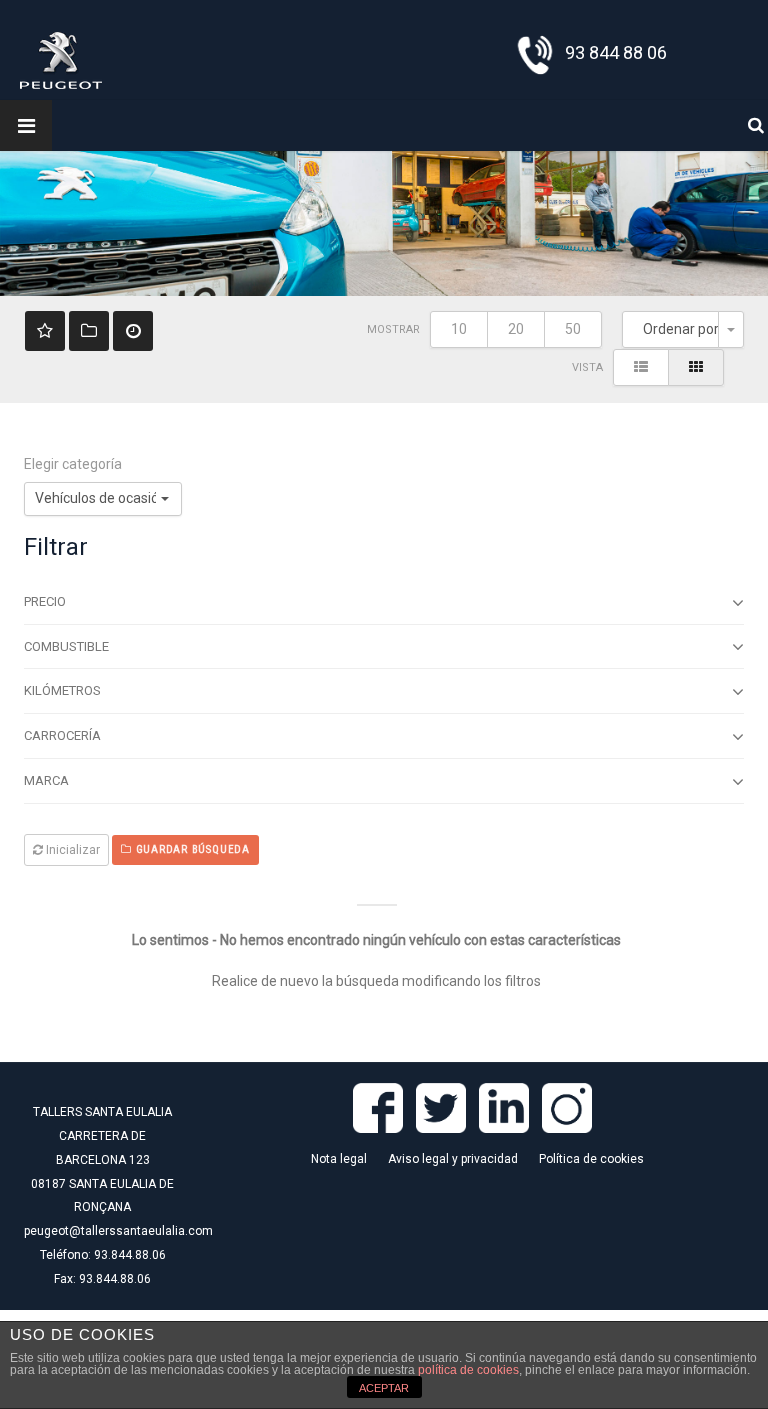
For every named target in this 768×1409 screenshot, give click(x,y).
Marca (46, 780)
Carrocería (62, 735)
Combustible (66, 646)
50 (573, 329)
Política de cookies (591, 1159)
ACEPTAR (384, 1388)
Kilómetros (62, 690)
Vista (587, 367)
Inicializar (71, 850)
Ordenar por (681, 329)
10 (459, 329)
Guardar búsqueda (191, 849)
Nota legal (339, 1159)
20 (516, 329)
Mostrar (393, 329)
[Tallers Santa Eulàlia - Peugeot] (61, 59)
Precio (45, 601)
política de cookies (468, 1370)
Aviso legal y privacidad (453, 1159)
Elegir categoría (73, 464)
